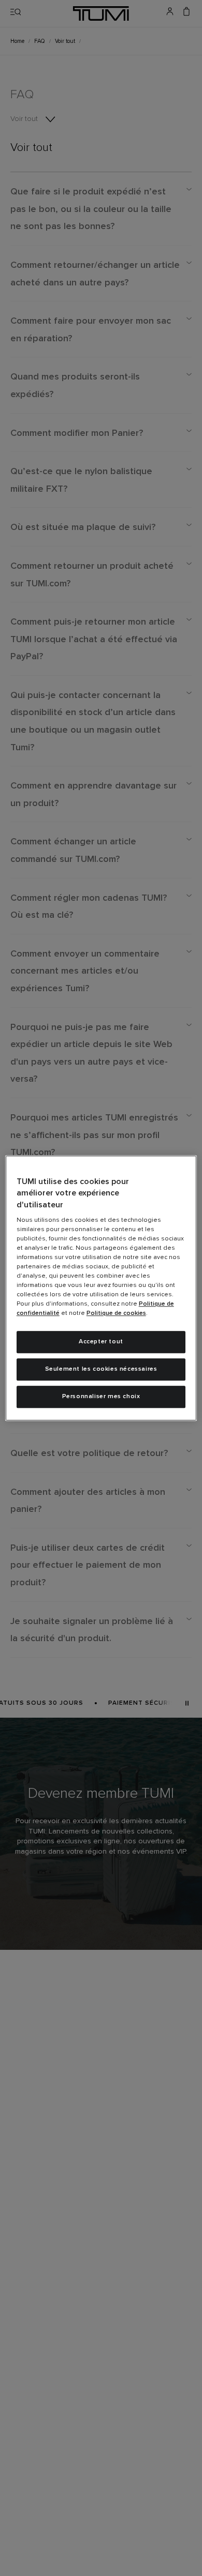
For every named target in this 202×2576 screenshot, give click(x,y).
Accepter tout (101, 1342)
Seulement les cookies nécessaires (101, 1369)
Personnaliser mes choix (101, 1397)
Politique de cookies (116, 1313)
